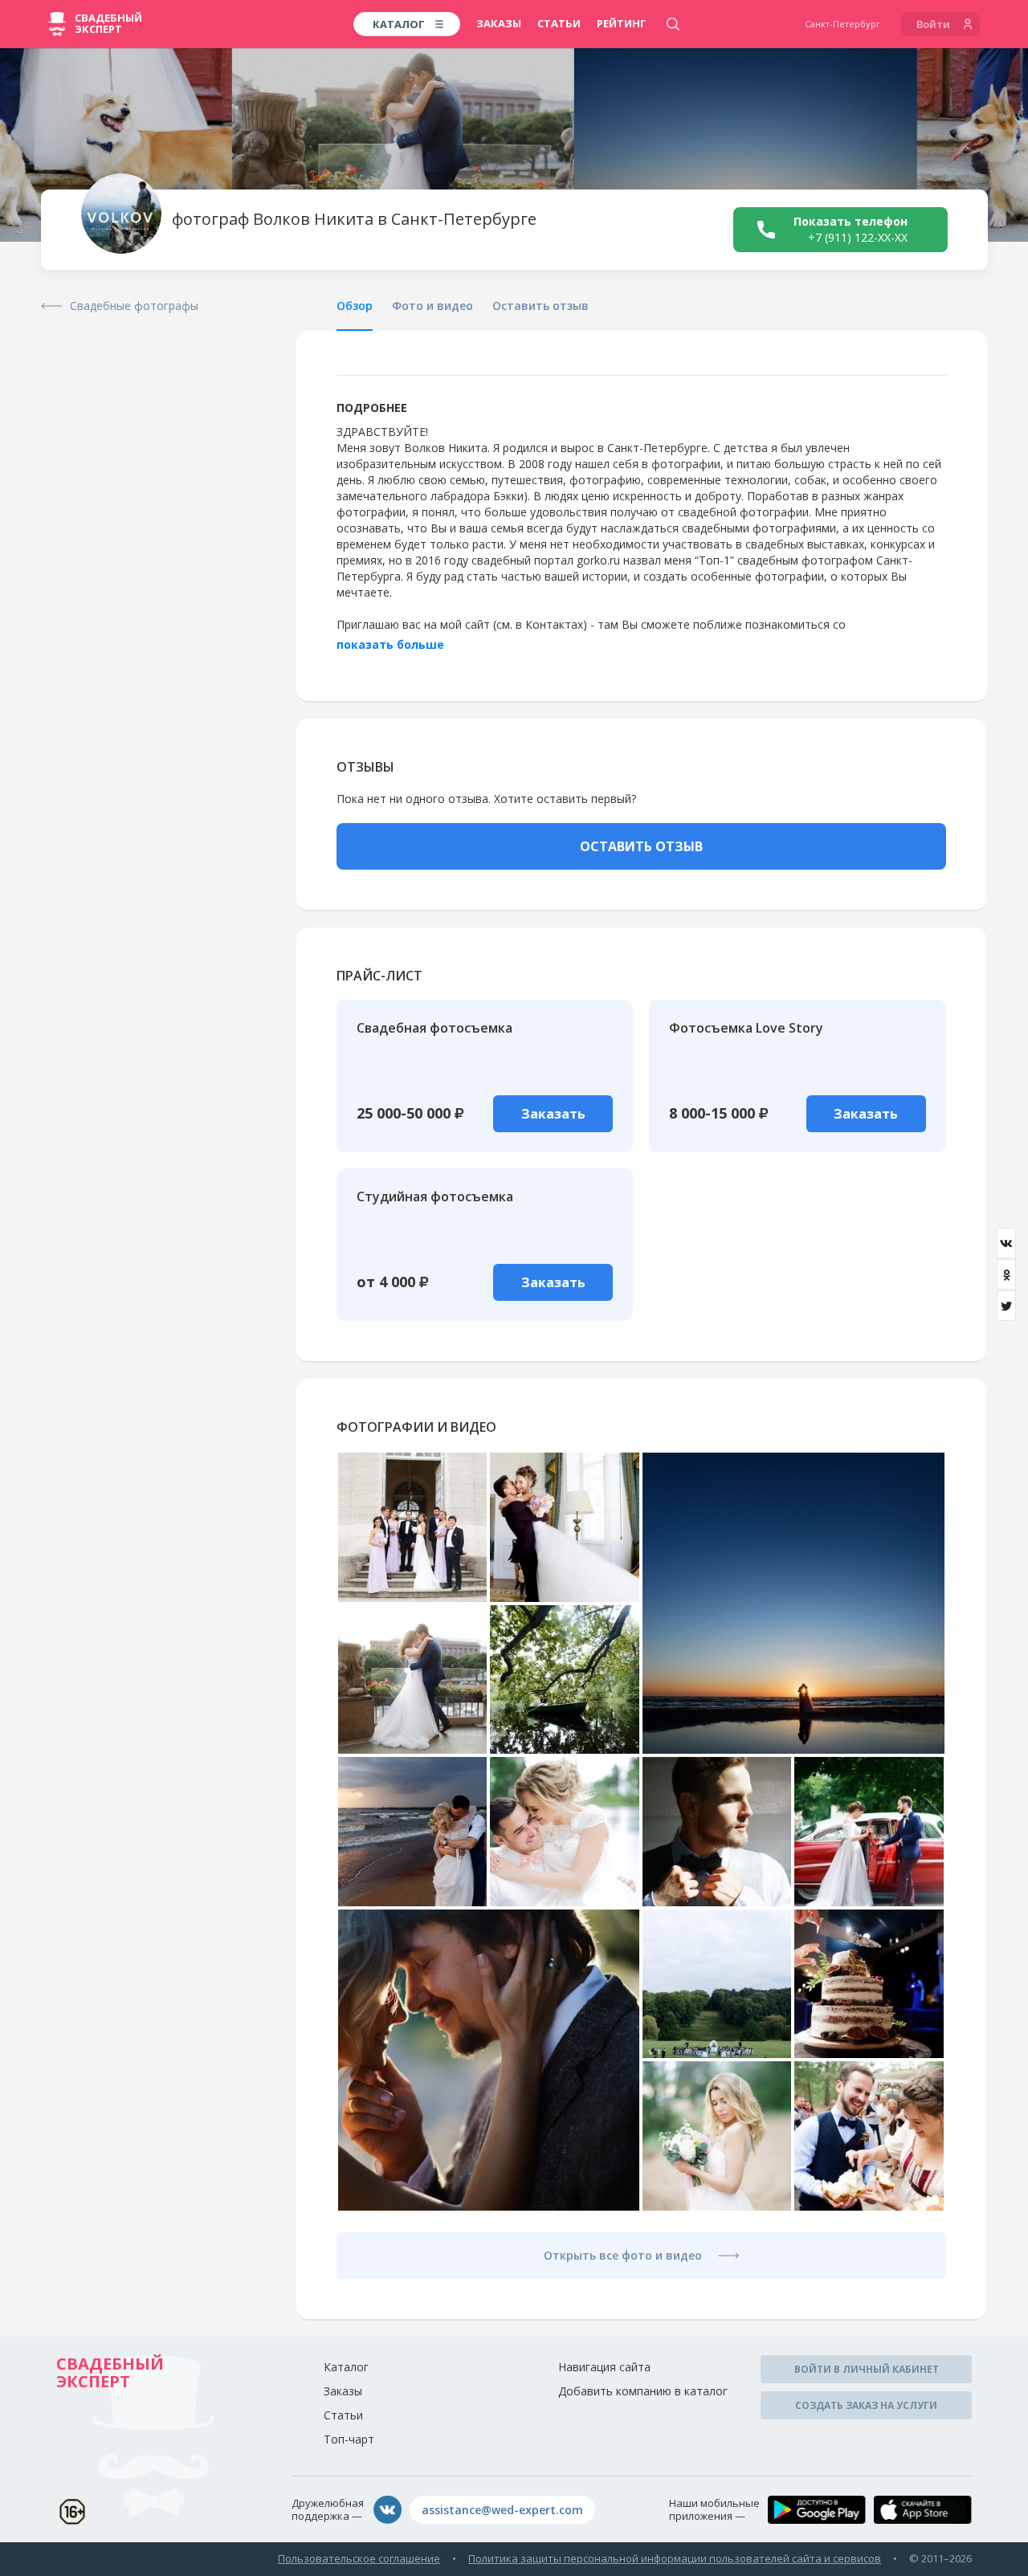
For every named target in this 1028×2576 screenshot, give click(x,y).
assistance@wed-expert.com (502, 2510)
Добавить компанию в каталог (643, 2391)
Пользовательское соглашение (359, 2558)
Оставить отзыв (541, 306)
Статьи (559, 23)
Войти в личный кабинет (867, 2369)
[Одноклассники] (1006, 1274)
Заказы (499, 23)
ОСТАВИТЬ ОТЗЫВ (641, 846)
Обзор (355, 306)
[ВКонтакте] (1006, 1243)
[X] (1006, 1306)
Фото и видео (432, 306)
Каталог (346, 2367)
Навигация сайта (604, 2367)
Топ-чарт (349, 2439)
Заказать (553, 1114)
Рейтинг (622, 23)
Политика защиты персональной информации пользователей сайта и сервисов (675, 2558)
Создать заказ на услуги (866, 2405)
